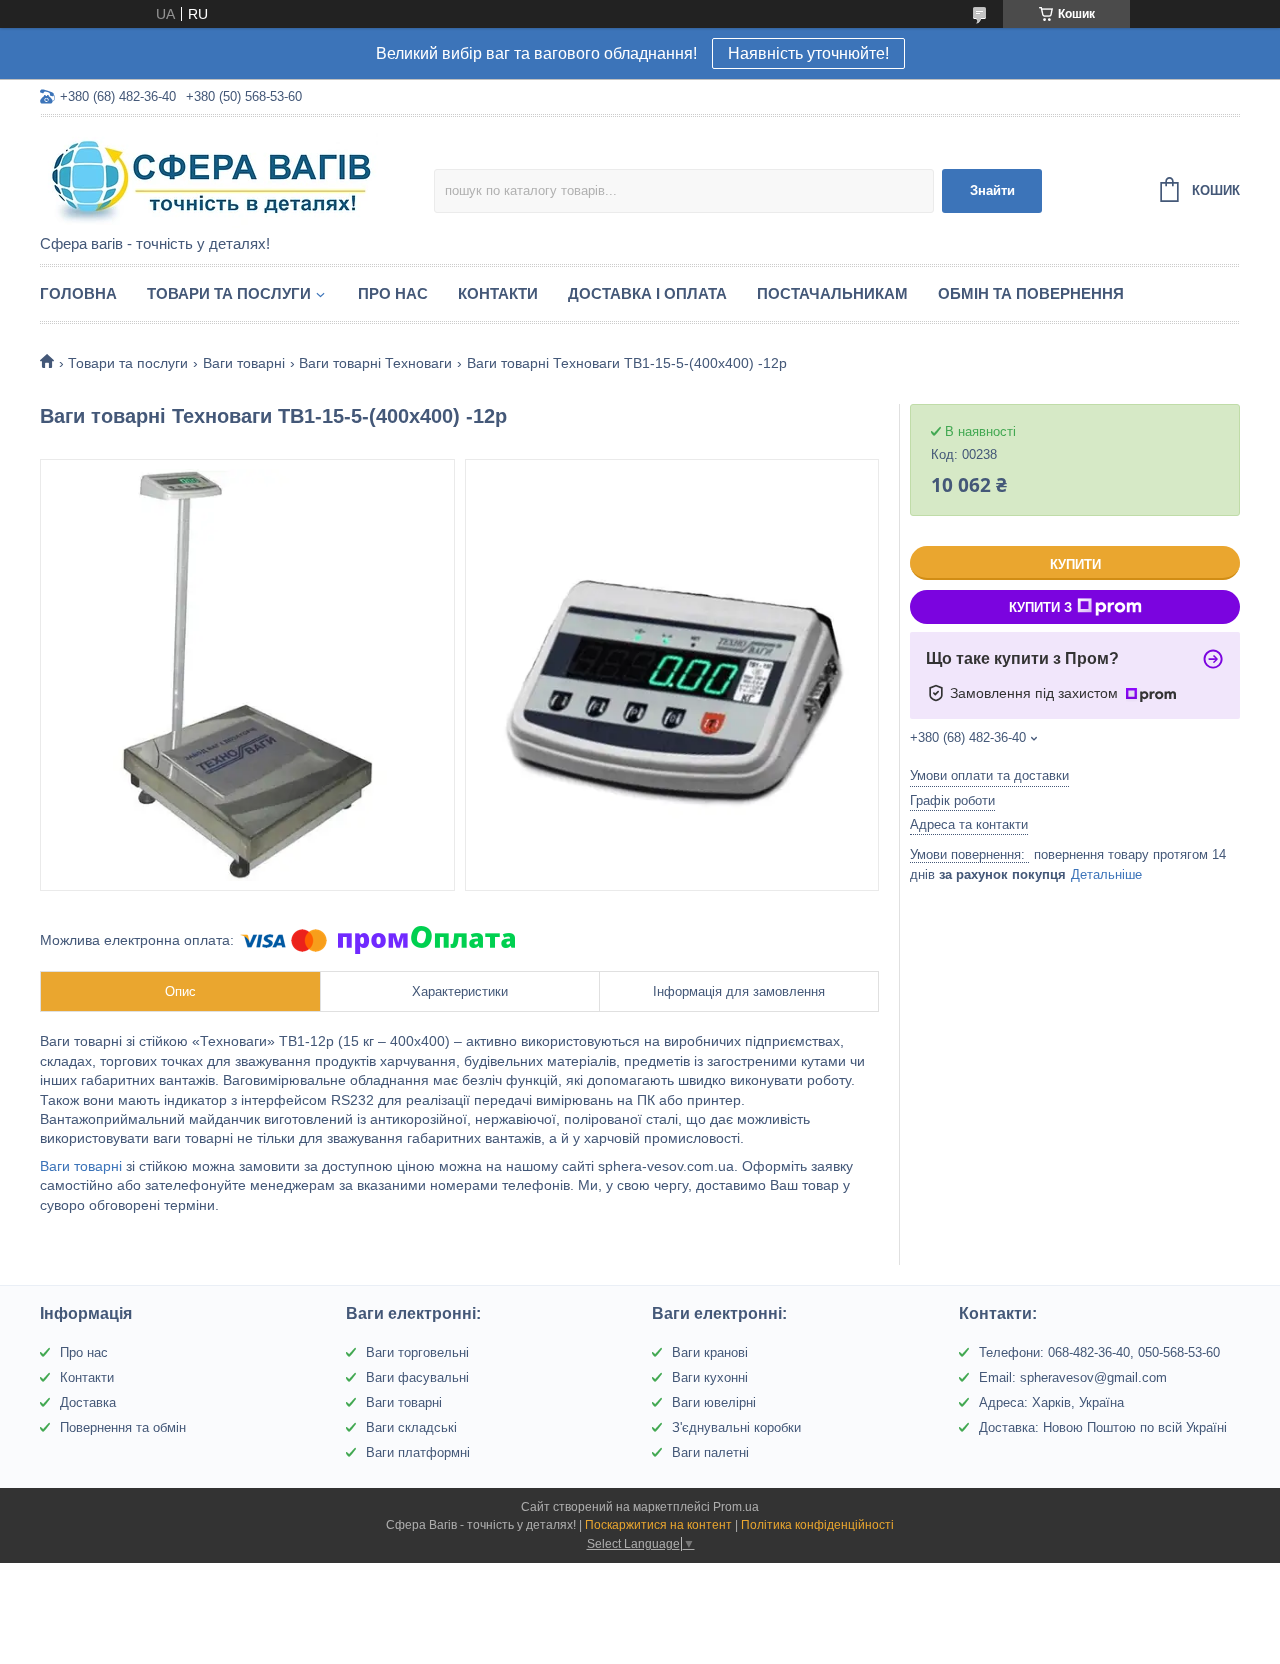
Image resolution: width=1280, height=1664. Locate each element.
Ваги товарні (244, 363)
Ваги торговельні (417, 1352)
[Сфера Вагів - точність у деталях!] (215, 177)
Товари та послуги (229, 293)
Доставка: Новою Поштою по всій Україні (1103, 1427)
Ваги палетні (710, 1452)
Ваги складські (411, 1427)
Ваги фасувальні (417, 1377)
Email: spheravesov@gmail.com (1073, 1377)
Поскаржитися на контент (658, 1525)
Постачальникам (832, 293)
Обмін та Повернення (1031, 293)
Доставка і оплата (647, 293)
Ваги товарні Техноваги (375, 363)
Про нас (393, 293)
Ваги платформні (418, 1452)
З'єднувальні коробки (736, 1427)
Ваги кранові (710, 1352)
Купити (1075, 564)
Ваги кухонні (710, 1377)
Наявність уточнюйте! (808, 53)
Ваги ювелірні (714, 1402)
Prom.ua (736, 1507)
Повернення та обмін (123, 1427)
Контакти (498, 293)
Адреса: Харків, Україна (1051, 1402)
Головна (78, 293)
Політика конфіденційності (817, 1525)
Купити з (1040, 607)
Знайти (992, 190)
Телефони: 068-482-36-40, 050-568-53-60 (1099, 1352)
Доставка (88, 1402)
